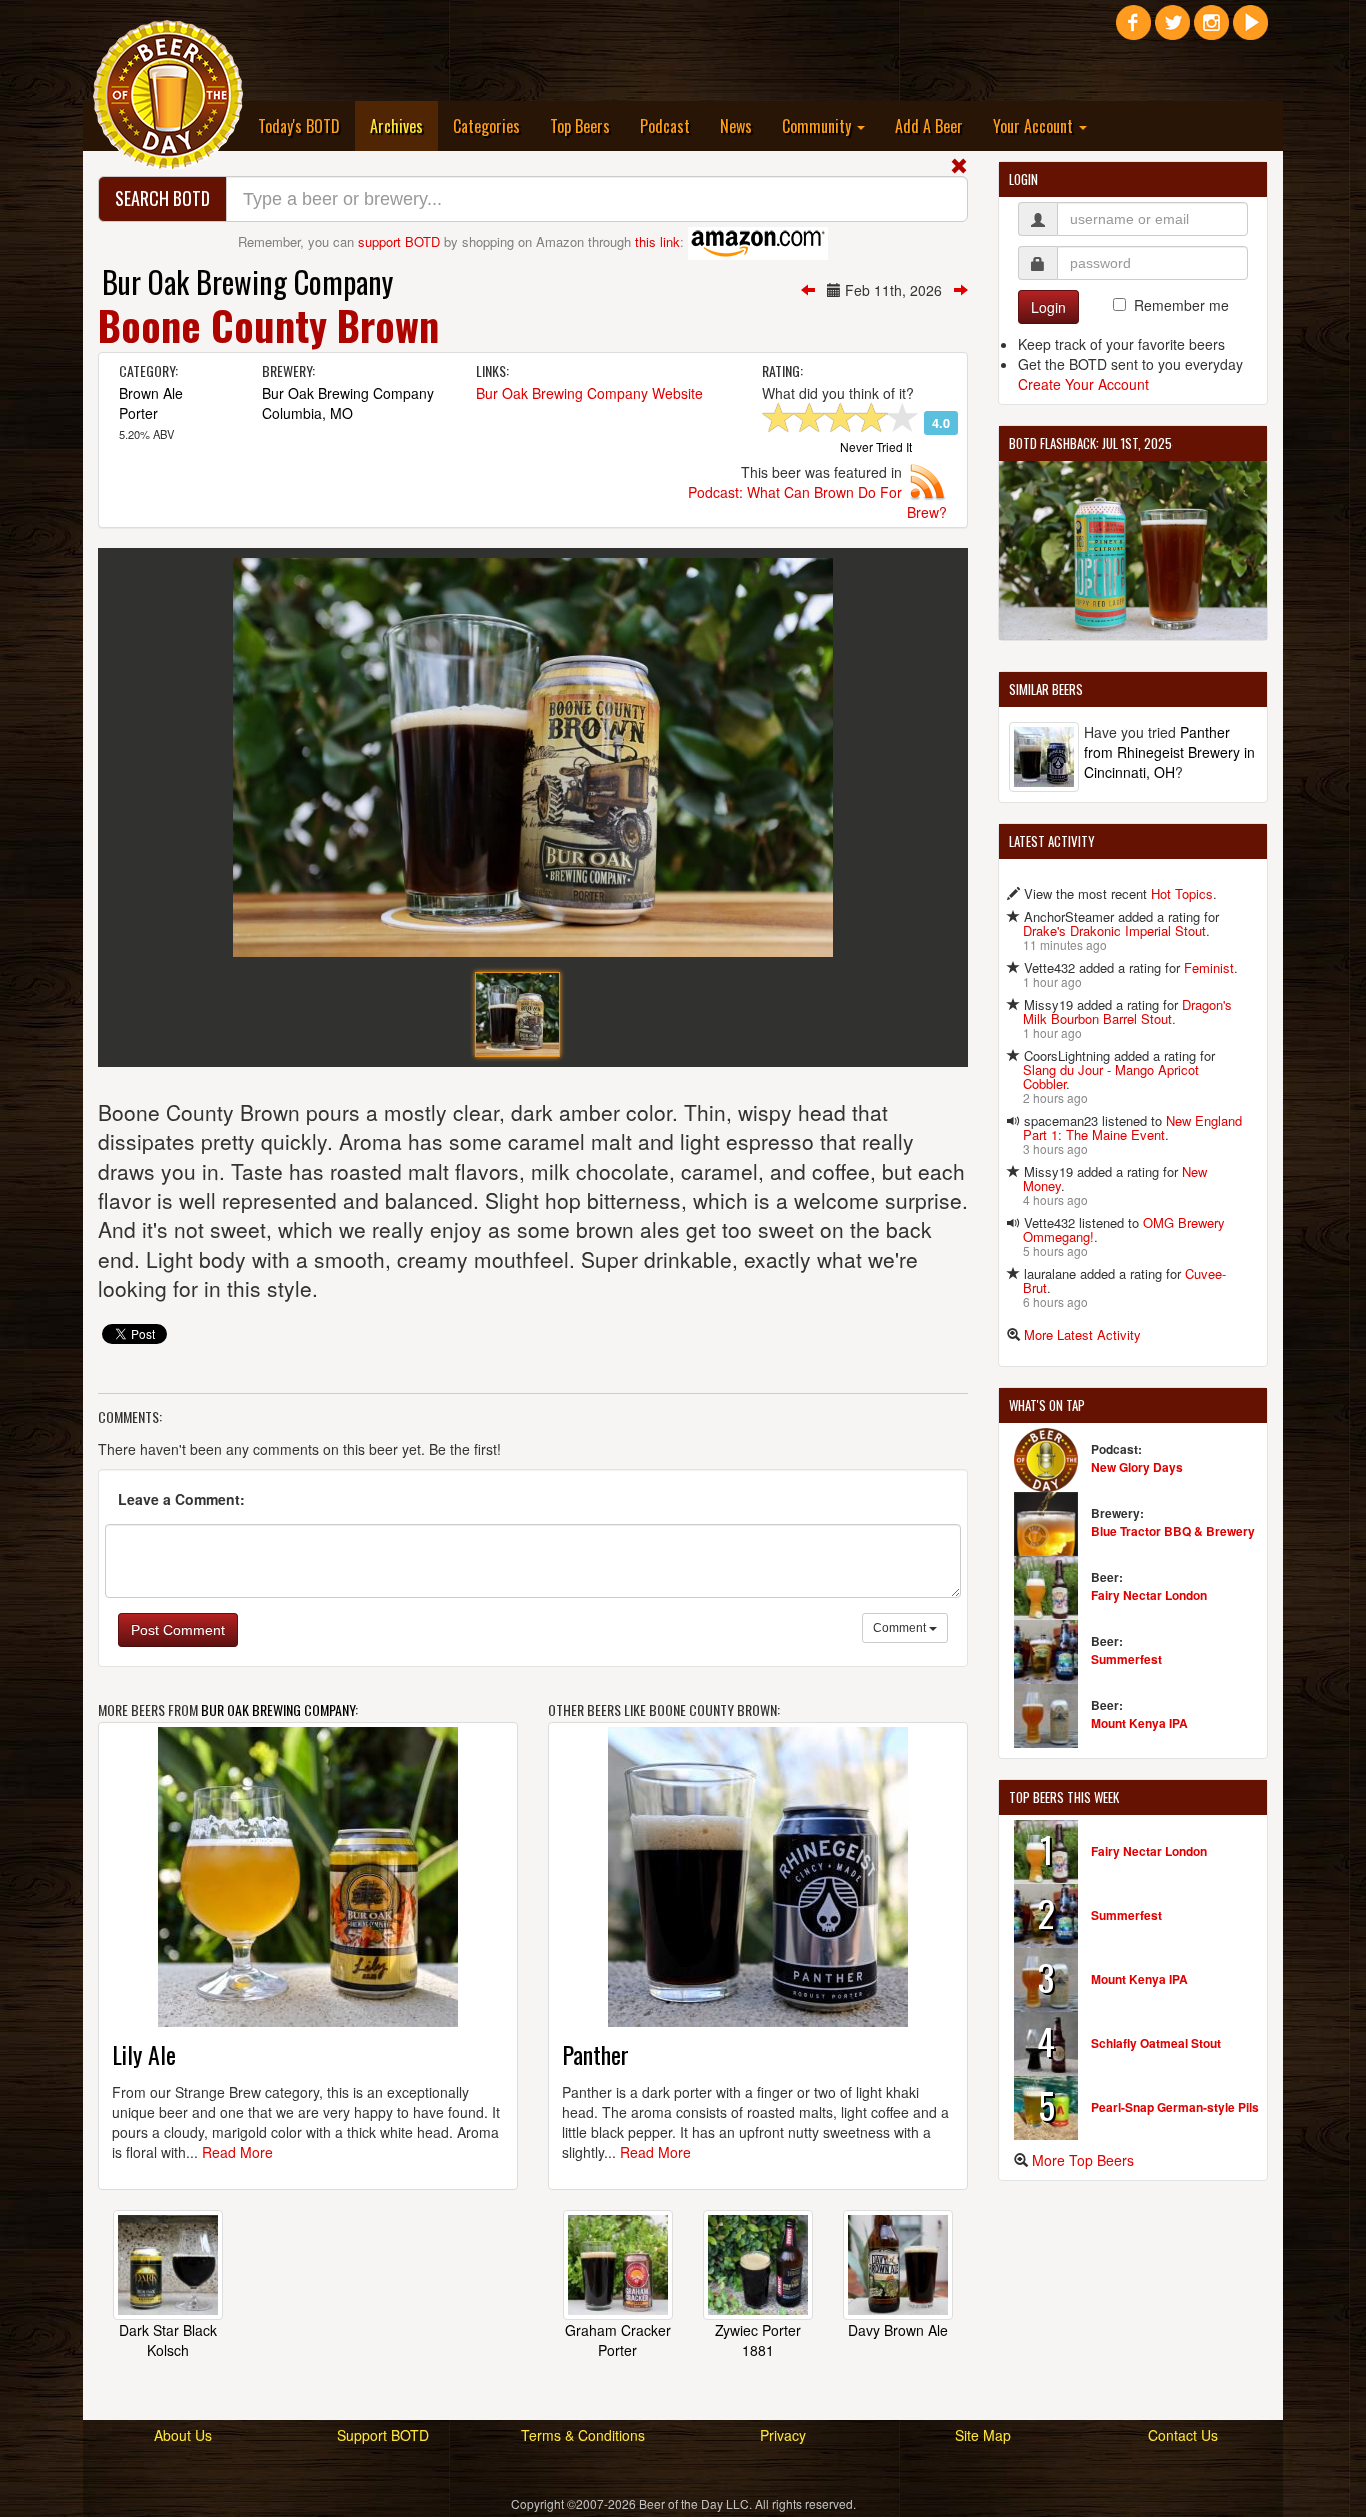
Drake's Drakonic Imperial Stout (1114, 930)
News (736, 126)
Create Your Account (1083, 384)
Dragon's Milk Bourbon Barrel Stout (1127, 1011)
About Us (183, 2435)
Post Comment (178, 1630)
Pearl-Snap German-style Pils (1175, 2107)
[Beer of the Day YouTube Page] (1250, 30)
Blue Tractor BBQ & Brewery (1173, 1531)
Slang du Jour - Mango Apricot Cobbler (1111, 1076)
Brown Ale (151, 393)
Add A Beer (929, 126)
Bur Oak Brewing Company (247, 281)
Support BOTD (383, 2435)
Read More (237, 2152)
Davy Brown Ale (898, 2330)
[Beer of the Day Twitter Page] (1172, 30)
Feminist (1209, 967)
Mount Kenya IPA (1139, 1723)
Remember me (1181, 305)
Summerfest (1126, 1659)
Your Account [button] (1035, 126)
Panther (595, 2054)
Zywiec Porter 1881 (758, 2340)
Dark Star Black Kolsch (168, 2340)
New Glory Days (1137, 1467)
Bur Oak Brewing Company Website (589, 393)
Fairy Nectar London (1149, 1595)
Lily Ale (144, 2054)
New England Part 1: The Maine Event (1132, 1127)
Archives (404, 125)
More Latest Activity (1082, 1334)
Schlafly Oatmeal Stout (1156, 2043)
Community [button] (818, 126)
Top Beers (580, 126)
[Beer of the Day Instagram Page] (1211, 30)
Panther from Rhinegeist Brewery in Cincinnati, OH (1169, 752)
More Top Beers (1083, 2160)
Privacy (783, 2435)
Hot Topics (1182, 893)
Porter (138, 413)
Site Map (983, 2435)
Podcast (665, 126)
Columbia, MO (307, 413)
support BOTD (399, 241)
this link (657, 241)
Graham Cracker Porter (618, 2340)
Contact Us (1183, 2435)
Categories (486, 126)
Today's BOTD (299, 126)
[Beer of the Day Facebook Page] (1133, 30)
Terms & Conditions (583, 2435)
